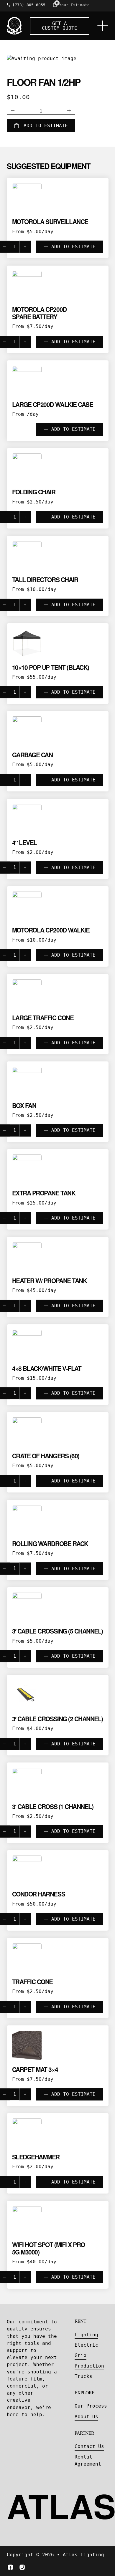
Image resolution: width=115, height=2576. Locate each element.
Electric (86, 2345)
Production (89, 2366)
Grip (80, 2355)
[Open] (103, 26)
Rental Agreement (88, 2460)
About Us (86, 2417)
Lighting (86, 2335)
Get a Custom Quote (60, 26)
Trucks (83, 2376)
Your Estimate (74, 5)
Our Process (91, 2406)
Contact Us (89, 2446)
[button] (58, 247)
